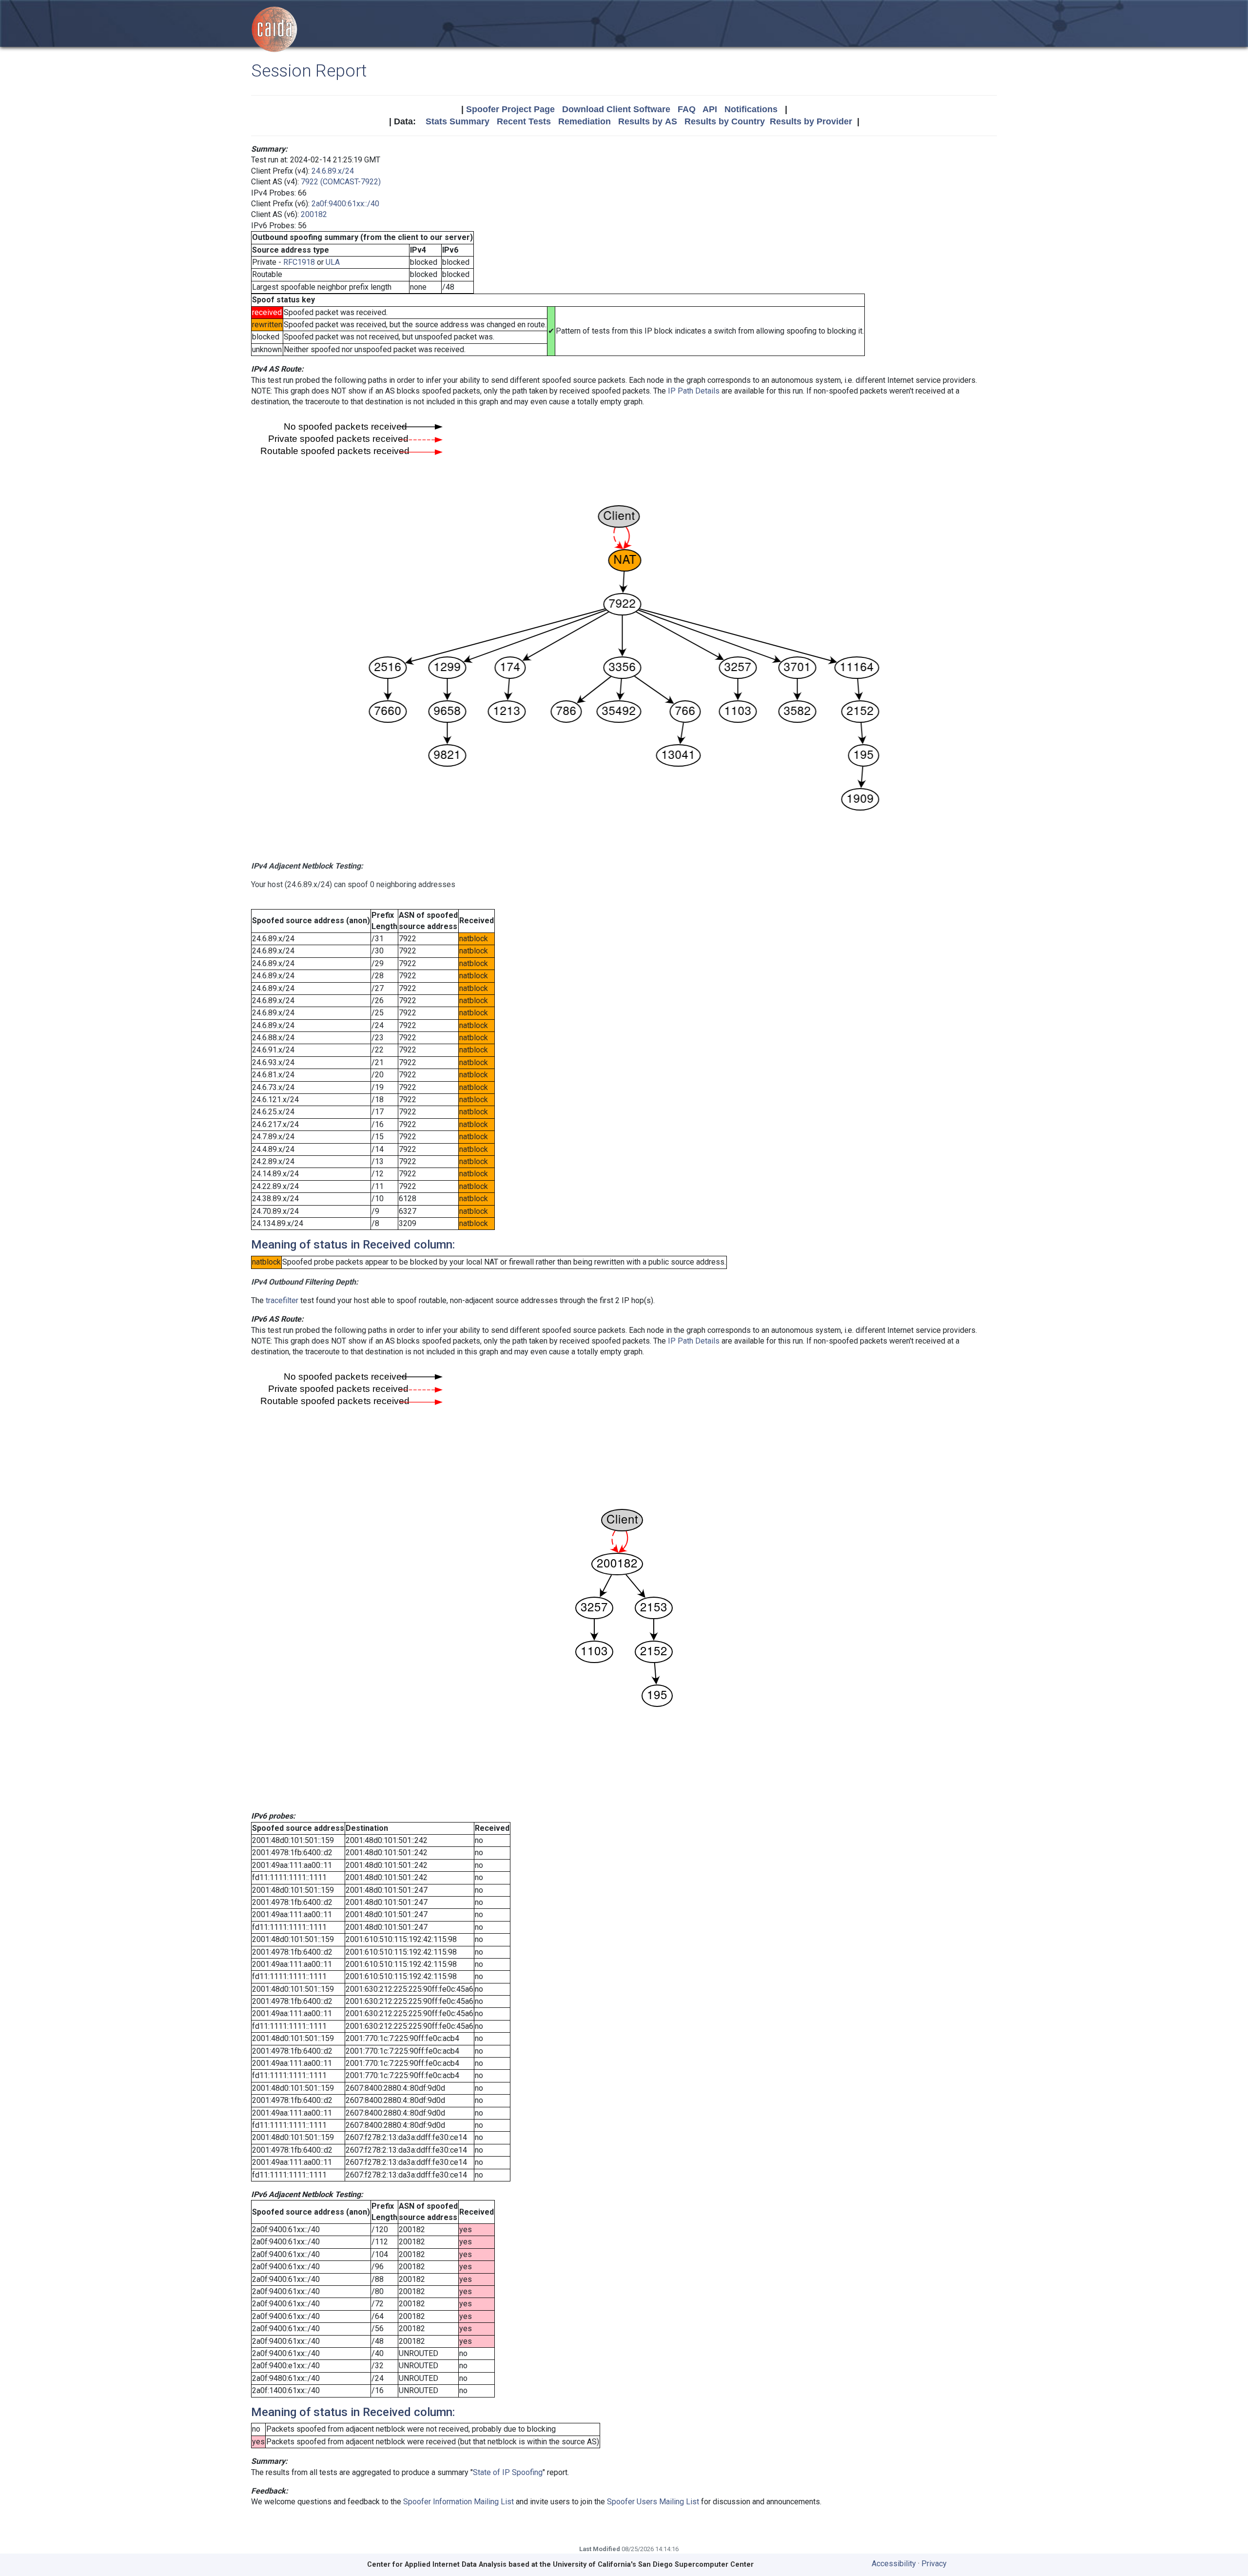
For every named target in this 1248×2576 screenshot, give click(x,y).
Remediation (585, 121)
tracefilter (282, 1300)
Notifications (751, 109)
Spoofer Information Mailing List (458, 2502)
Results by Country (725, 121)
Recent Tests (524, 121)
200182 (314, 214)
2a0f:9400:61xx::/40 (345, 204)
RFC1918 (299, 262)
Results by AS (648, 121)
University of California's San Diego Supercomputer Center (653, 2565)
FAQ (687, 109)
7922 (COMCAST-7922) (341, 182)
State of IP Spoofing (508, 2472)
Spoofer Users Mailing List (653, 2502)
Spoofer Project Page (510, 109)
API (710, 109)
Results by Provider (811, 121)
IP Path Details (694, 391)
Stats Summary (458, 121)
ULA (333, 262)
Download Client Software (616, 109)
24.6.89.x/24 (333, 171)
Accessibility (894, 2564)
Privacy (934, 2564)
